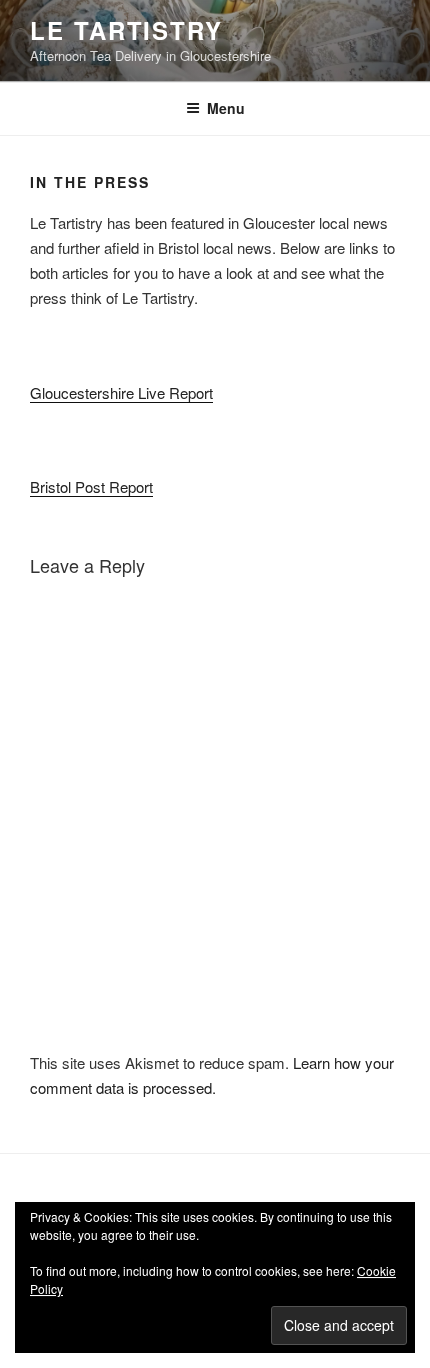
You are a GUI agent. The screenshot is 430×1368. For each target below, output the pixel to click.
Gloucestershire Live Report (121, 392)
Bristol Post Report (91, 486)
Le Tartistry (126, 30)
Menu (226, 108)
